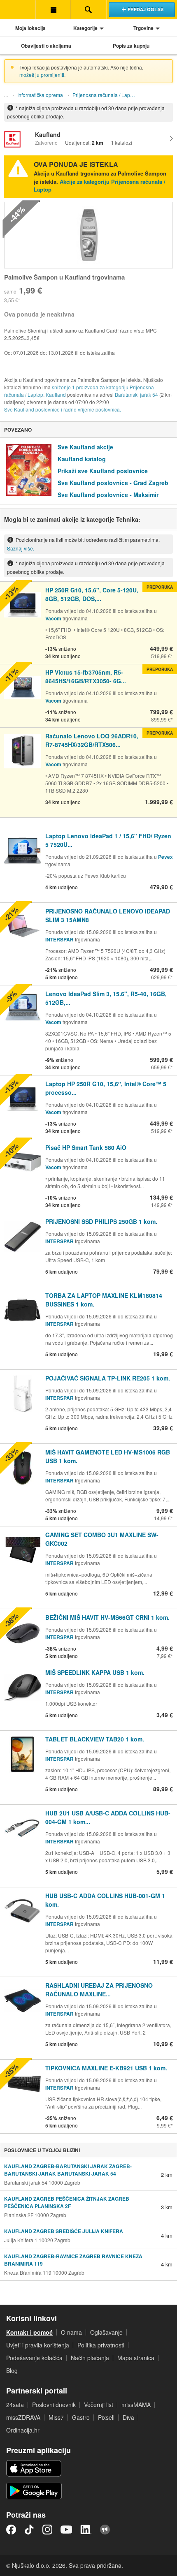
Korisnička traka (53, 9)
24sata (15, 2405)
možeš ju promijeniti (42, 75)
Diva (128, 2417)
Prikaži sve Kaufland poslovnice (103, 471)
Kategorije (85, 28)
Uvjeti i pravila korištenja (38, 2345)
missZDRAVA (23, 2417)
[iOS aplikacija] (34, 2468)
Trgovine (143, 28)
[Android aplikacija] (34, 2491)
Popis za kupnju (131, 46)
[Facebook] (11, 2530)
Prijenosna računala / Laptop (105, 95)
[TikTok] (29, 2530)
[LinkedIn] (86, 2530)
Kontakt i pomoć (29, 2332)
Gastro (81, 2417)
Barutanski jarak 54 (136, 394)
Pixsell (106, 2417)
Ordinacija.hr (23, 2430)
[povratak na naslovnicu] (18, 9)
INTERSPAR (59, 939)
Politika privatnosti (101, 2345)
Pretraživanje (88, 9)
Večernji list (99, 2405)
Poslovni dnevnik (54, 2405)
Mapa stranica (136, 2358)
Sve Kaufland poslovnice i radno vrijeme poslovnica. (63, 409)
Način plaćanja (90, 2358)
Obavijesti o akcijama (46, 46)
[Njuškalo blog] (105, 2530)
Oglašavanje (106, 2332)
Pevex (165, 857)
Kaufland (56, 394)
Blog (12, 2370)
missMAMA (136, 2405)
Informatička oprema (40, 95)
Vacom (53, 618)
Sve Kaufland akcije (85, 447)
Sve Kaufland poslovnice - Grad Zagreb (113, 483)
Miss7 (56, 2417)
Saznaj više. (21, 548)
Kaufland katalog (82, 459)
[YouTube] (66, 2530)
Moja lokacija (30, 28)
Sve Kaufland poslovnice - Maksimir (108, 495)
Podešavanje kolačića (34, 2358)
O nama (71, 2332)
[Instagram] (47, 2530)
